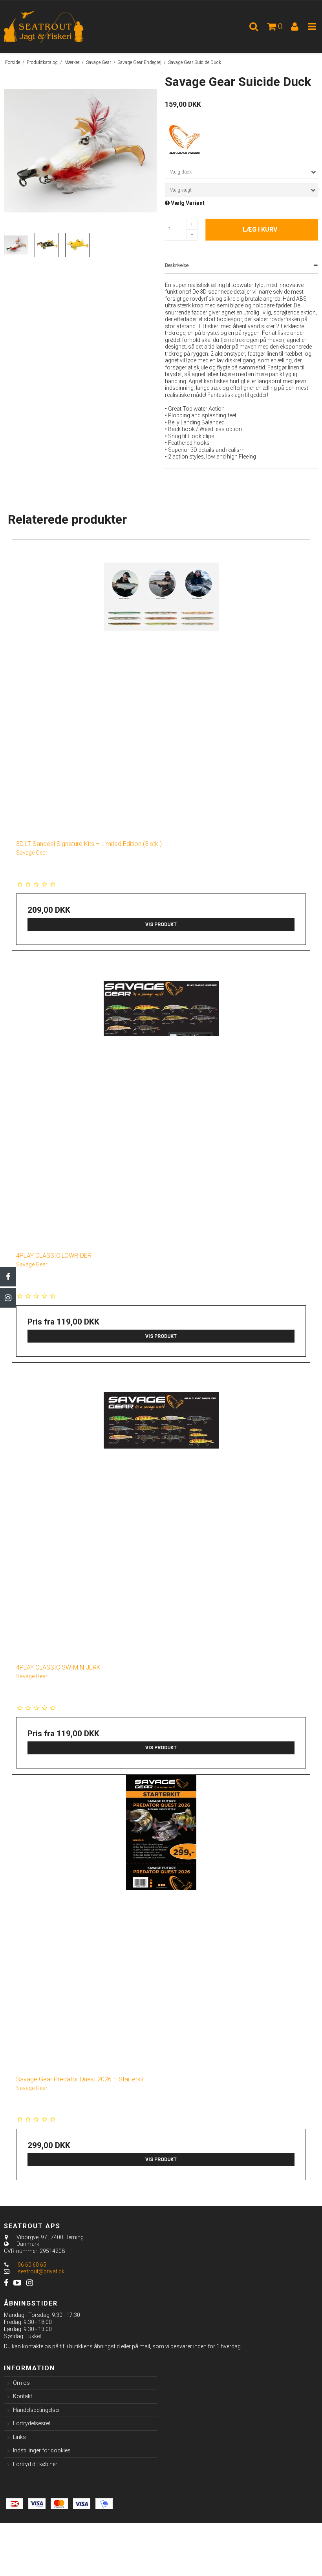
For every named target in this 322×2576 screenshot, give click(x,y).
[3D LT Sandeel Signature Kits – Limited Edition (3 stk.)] (161, 684)
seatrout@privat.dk (41, 2271)
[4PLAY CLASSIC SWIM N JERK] (161, 1508)
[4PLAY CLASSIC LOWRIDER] (161, 1096)
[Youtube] (17, 2283)
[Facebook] (8, 1277)
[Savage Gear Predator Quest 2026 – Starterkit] (161, 1920)
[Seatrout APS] (54, 27)
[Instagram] (8, 1298)
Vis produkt (161, 924)
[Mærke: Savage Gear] (185, 140)
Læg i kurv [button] (260, 229)
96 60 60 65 (31, 2265)
